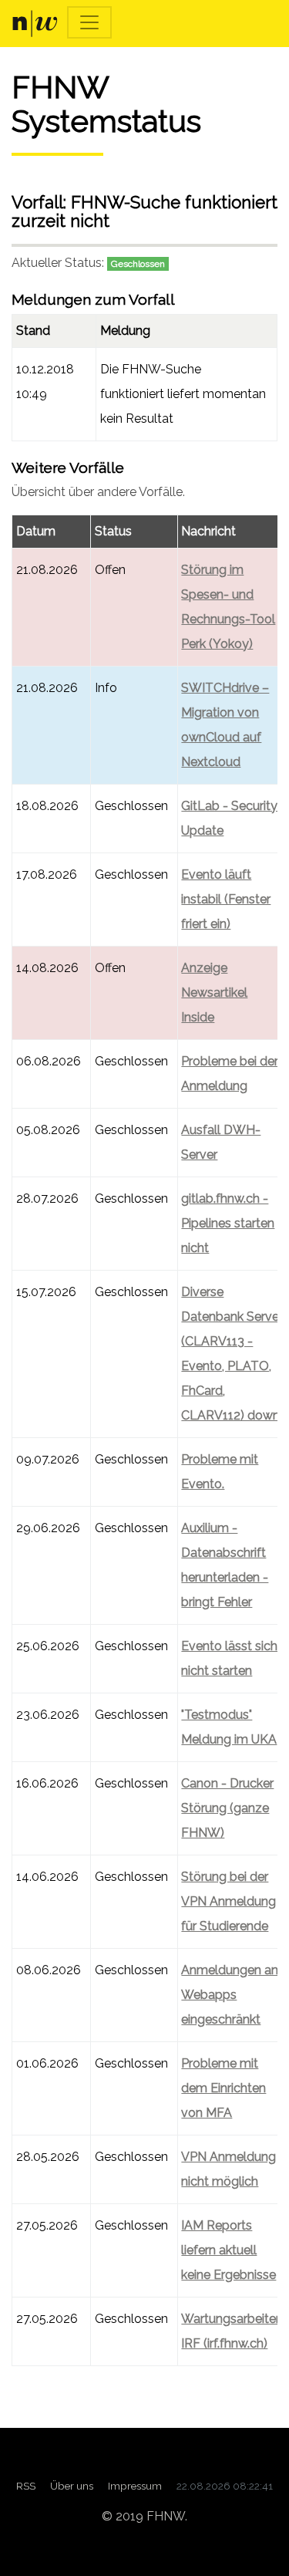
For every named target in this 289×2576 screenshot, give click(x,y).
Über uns (72, 2486)
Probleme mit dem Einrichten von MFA (223, 2088)
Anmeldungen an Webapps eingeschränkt (230, 1995)
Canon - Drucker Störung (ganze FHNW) (227, 1808)
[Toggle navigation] (89, 22)
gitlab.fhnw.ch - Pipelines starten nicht (228, 1223)
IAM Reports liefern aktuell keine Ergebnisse (229, 2250)
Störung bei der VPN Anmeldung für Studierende (229, 1901)
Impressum (135, 2486)
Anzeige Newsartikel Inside (214, 993)
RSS (26, 2486)
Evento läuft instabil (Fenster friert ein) (226, 899)
